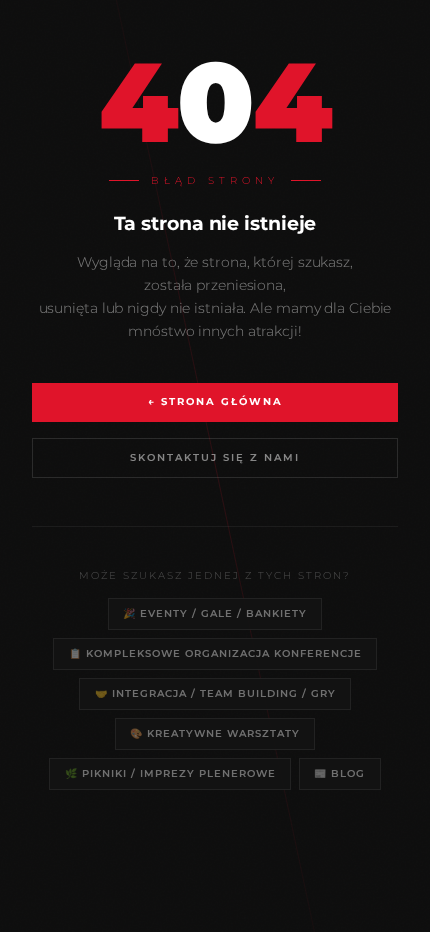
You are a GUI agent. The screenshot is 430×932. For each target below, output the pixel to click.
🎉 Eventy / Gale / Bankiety (215, 613)
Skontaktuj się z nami (215, 457)
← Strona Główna (215, 401)
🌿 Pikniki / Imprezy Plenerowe (170, 773)
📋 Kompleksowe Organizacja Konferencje (215, 653)
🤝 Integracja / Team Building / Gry (215, 693)
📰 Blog (339, 773)
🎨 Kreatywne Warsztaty (215, 733)
